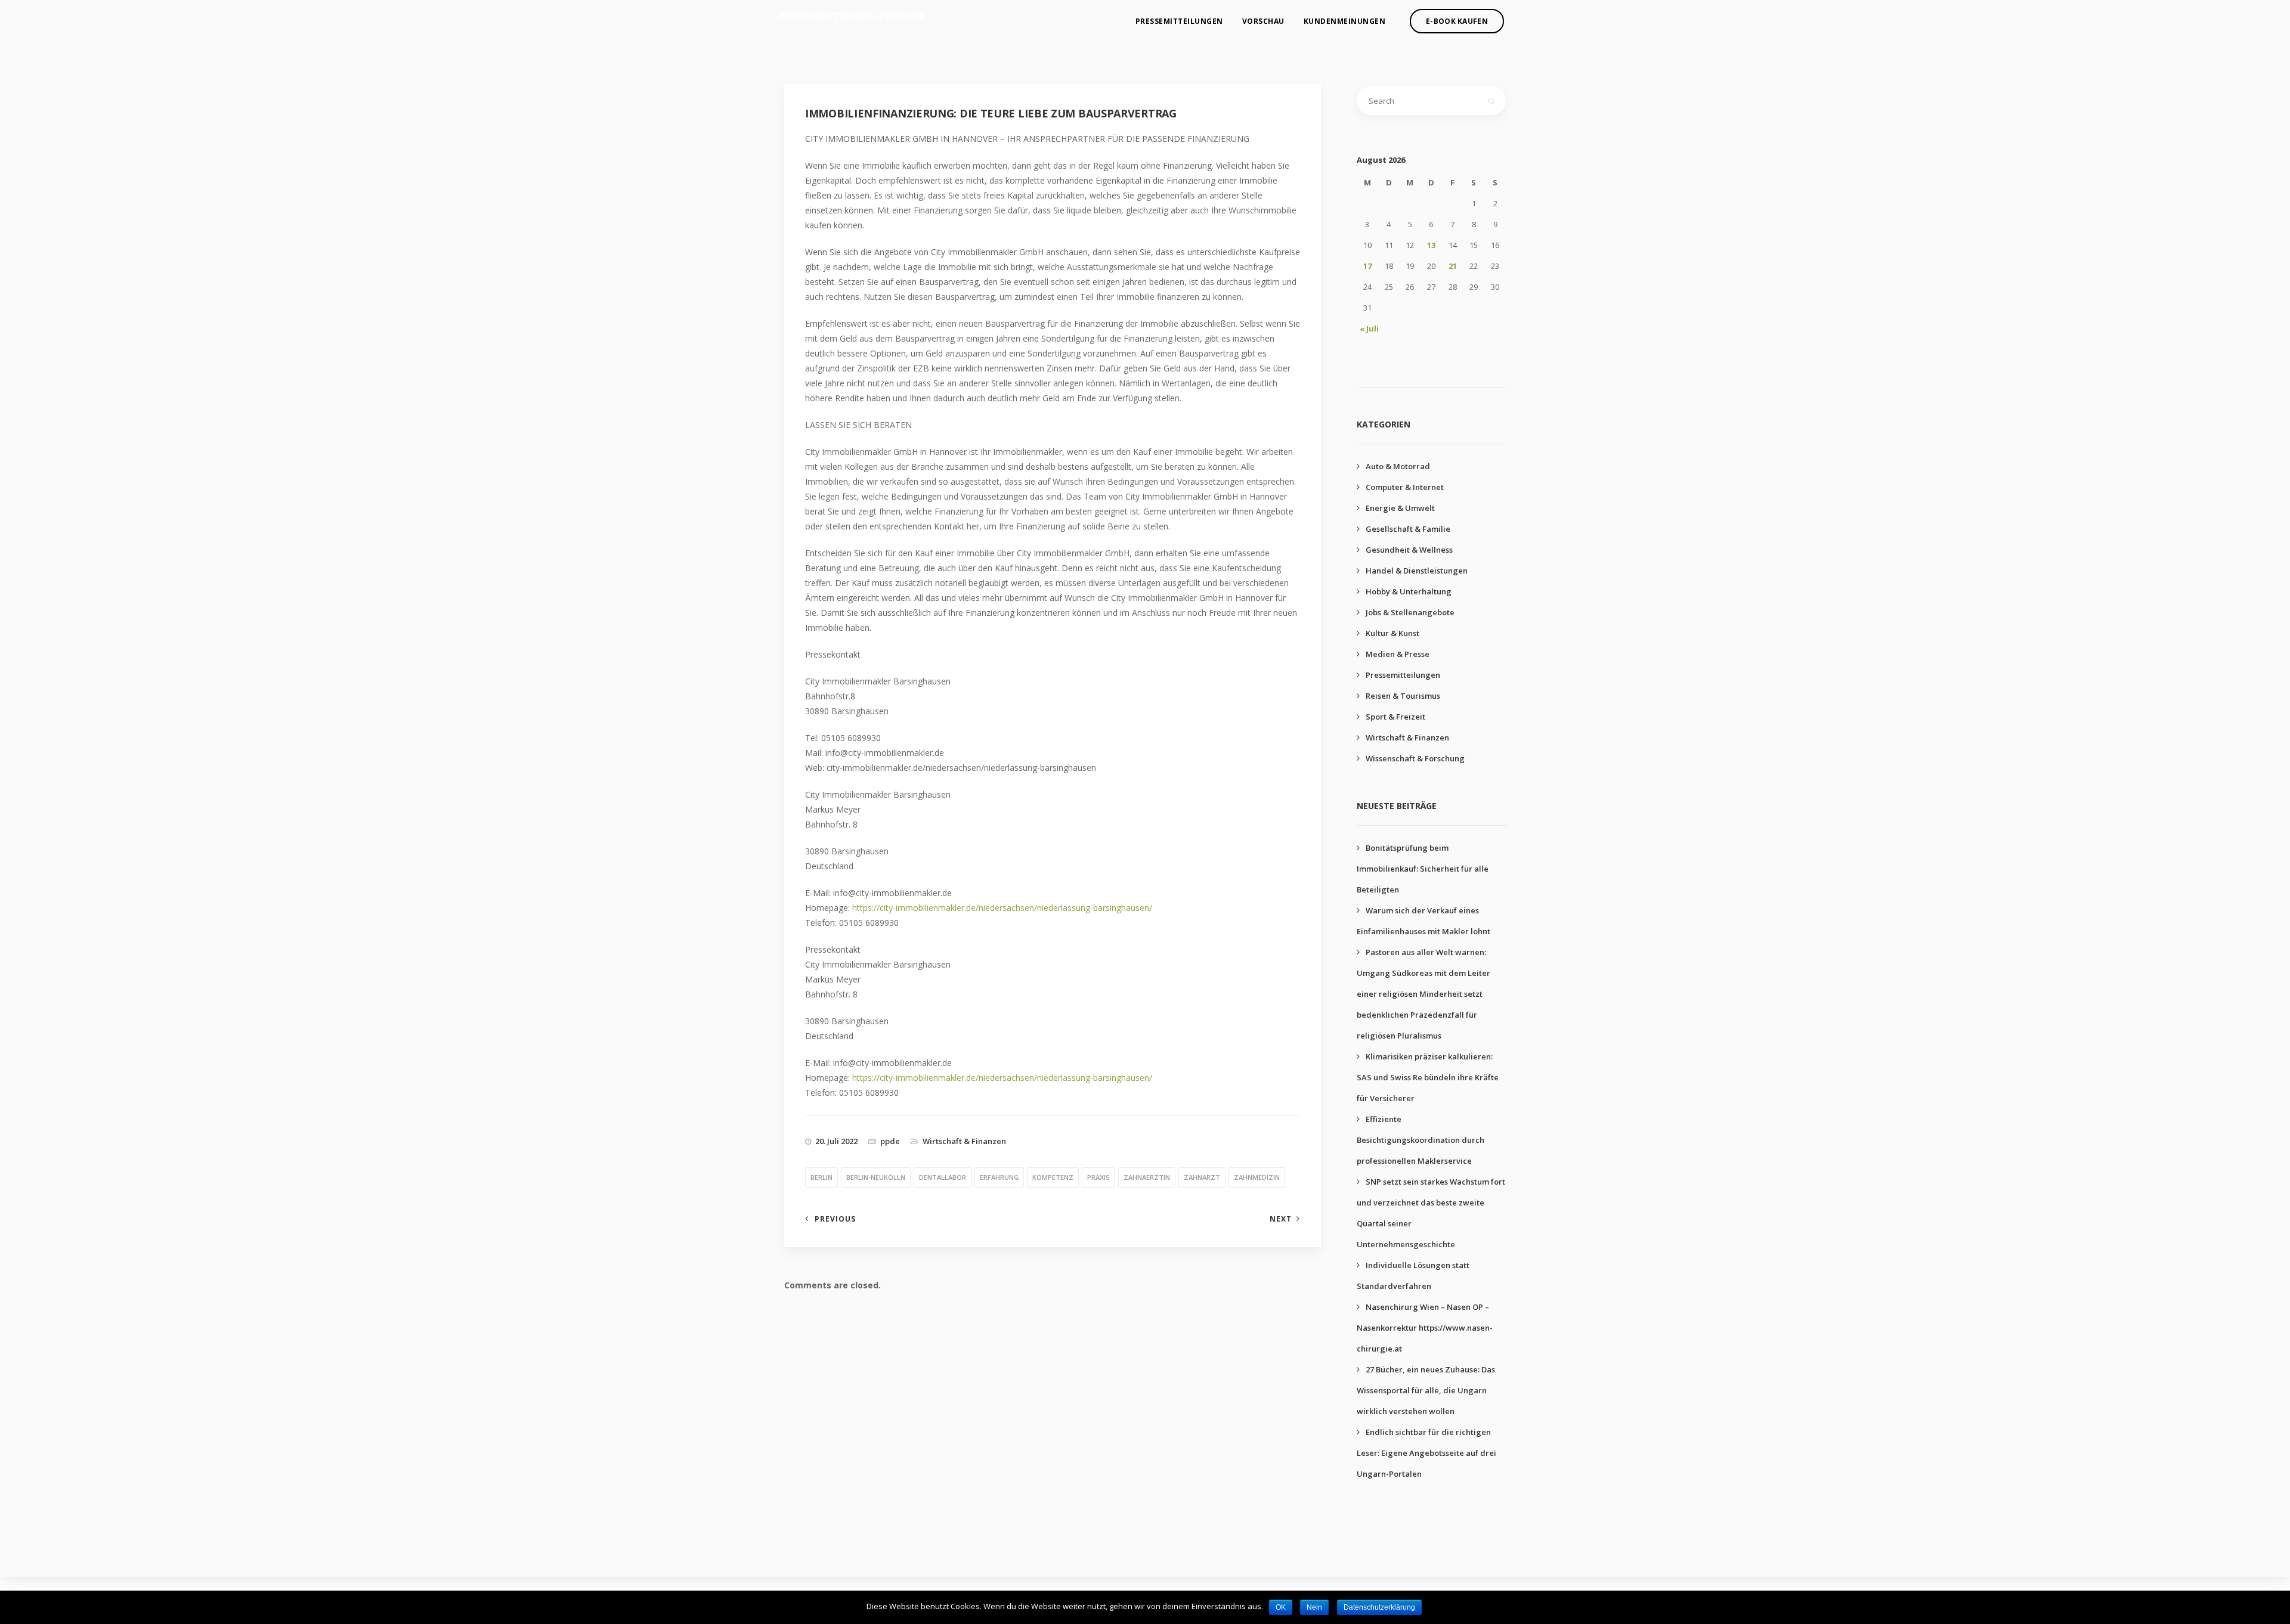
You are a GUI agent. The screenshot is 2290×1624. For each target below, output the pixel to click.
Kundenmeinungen (1345, 21)
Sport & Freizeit (1395, 717)
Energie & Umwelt (1400, 508)
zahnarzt (1202, 1177)
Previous (835, 1219)
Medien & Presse (1398, 654)
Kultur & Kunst (1392, 633)
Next (1281, 1219)
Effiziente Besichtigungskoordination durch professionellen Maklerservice (1421, 1140)
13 (1431, 245)
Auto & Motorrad (1398, 466)
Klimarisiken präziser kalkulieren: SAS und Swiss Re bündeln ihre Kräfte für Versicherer (1428, 1077)
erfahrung (999, 1177)
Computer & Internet (1405, 487)
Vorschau (1263, 21)
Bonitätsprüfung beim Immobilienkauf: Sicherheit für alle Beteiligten (1423, 869)
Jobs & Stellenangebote (1410, 612)
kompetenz (1053, 1177)
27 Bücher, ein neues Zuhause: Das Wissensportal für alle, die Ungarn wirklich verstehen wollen (1426, 1390)
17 (1367, 266)
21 (1453, 266)
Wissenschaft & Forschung (1415, 758)
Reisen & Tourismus (1403, 696)
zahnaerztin (1147, 1177)
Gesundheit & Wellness (1409, 550)
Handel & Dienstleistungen (1417, 571)
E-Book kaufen (1457, 21)
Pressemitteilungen (1179, 21)
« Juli (1369, 328)
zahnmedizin (1257, 1177)
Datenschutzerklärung (1379, 1607)
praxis (1098, 1177)
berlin (821, 1177)
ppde (890, 1141)
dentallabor (943, 1177)
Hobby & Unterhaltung (1409, 591)
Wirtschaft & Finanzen (964, 1141)
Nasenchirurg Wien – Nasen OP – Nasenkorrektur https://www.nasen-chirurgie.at (1425, 1328)
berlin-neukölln (876, 1177)
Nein (1314, 1607)
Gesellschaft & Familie (1408, 529)
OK (1281, 1607)
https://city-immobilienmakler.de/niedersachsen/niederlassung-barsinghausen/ (1002, 908)
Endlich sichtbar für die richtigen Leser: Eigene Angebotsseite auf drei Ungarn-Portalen (1426, 1453)
